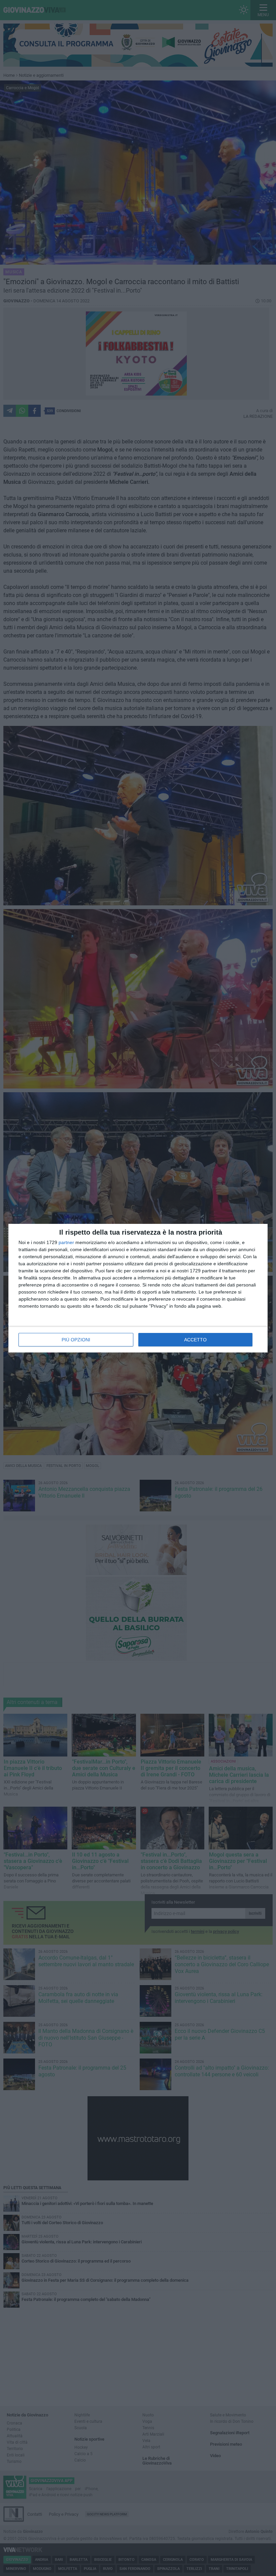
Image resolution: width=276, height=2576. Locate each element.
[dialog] (138, 1288)
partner (66, 1242)
